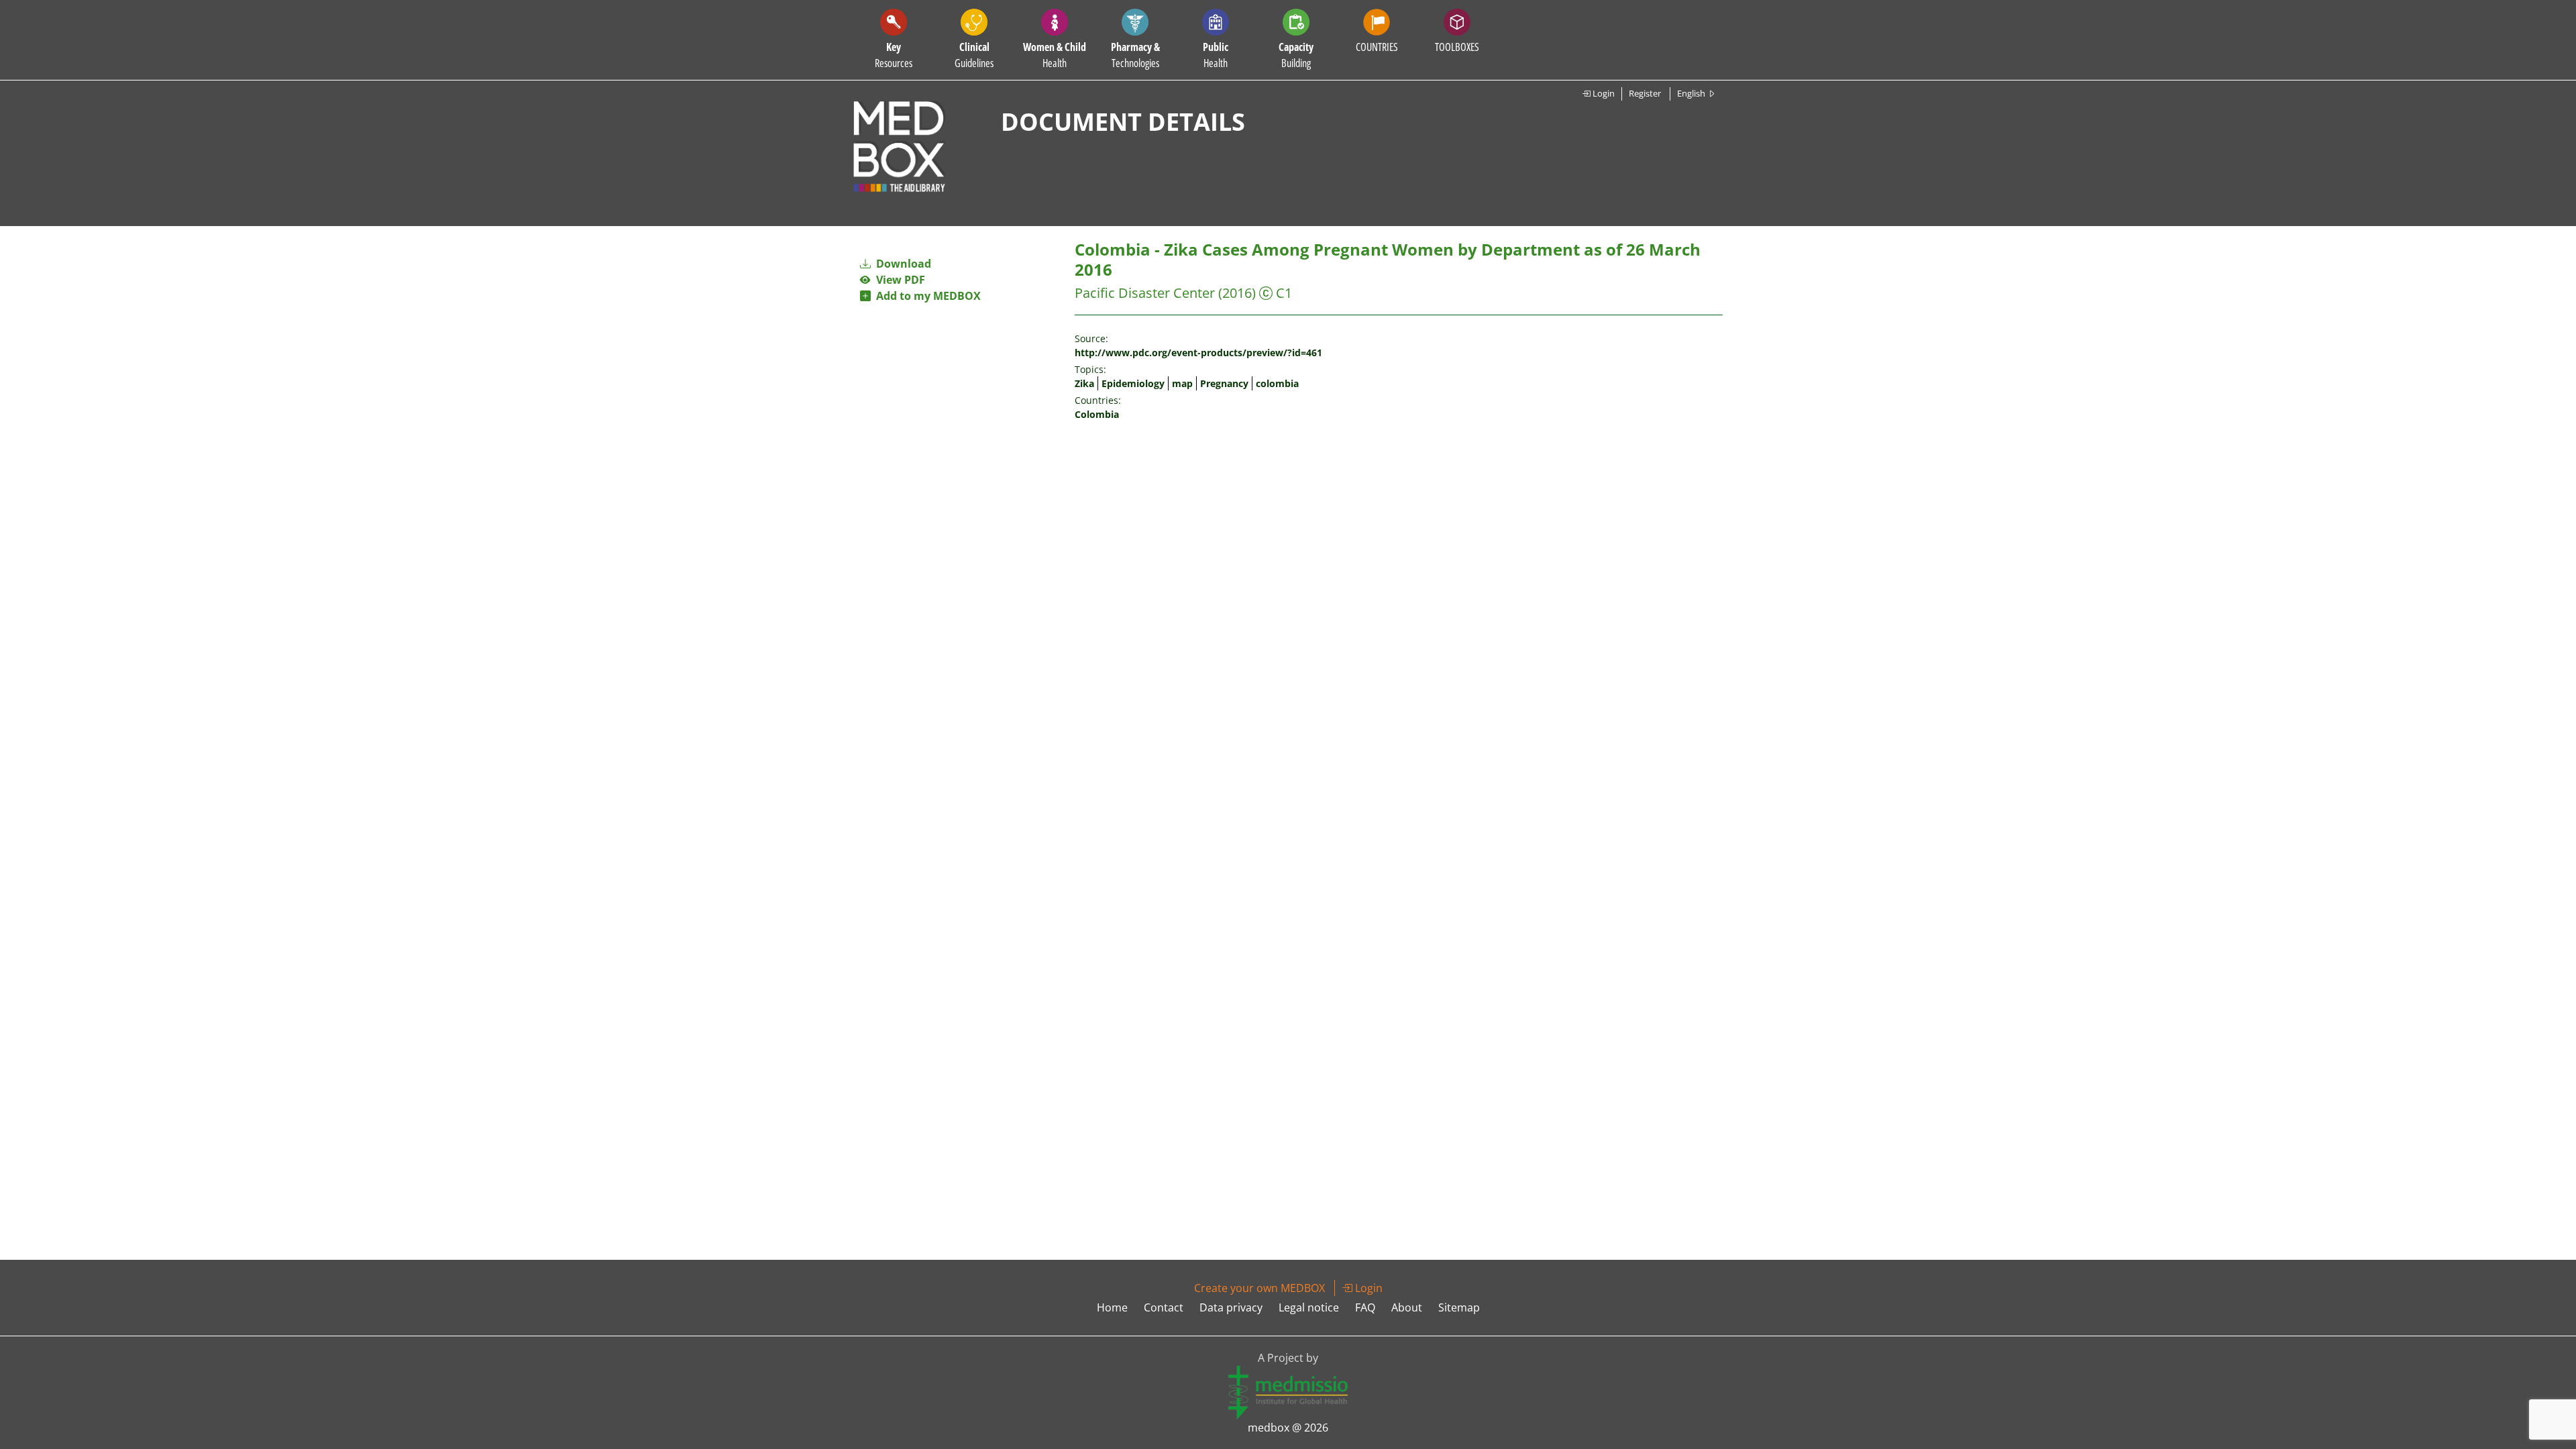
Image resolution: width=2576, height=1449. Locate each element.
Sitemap (1459, 1307)
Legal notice (1309, 1307)
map (1182, 383)
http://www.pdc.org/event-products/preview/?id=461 (1198, 353)
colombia (1277, 383)
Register (1645, 93)
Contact (1164, 1307)
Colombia (1097, 414)
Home (1112, 1307)
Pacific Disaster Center (1145, 293)
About (1407, 1307)
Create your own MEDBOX (1259, 1288)
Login (1603, 93)
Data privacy (1231, 1307)
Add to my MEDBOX (926, 296)
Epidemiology (1133, 383)
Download (902, 264)
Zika (1084, 383)
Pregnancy (1224, 383)
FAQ (1365, 1307)
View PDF (898, 280)
